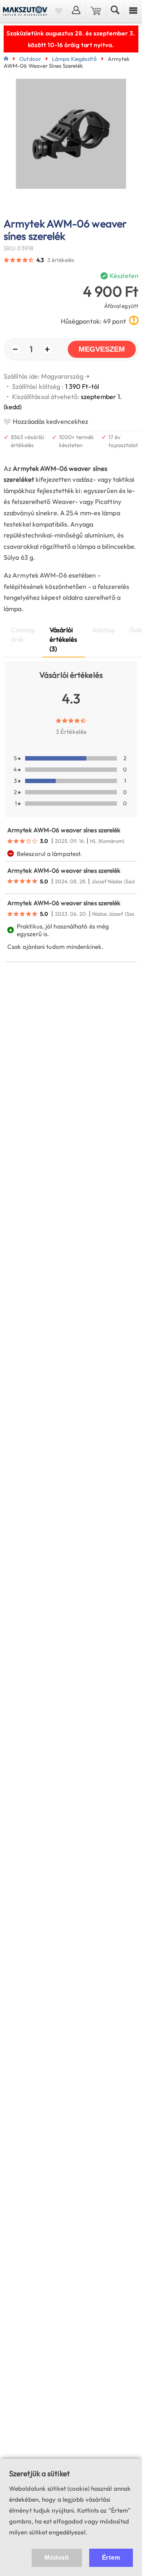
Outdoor (30, 59)
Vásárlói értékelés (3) (64, 639)
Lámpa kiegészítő (74, 59)
